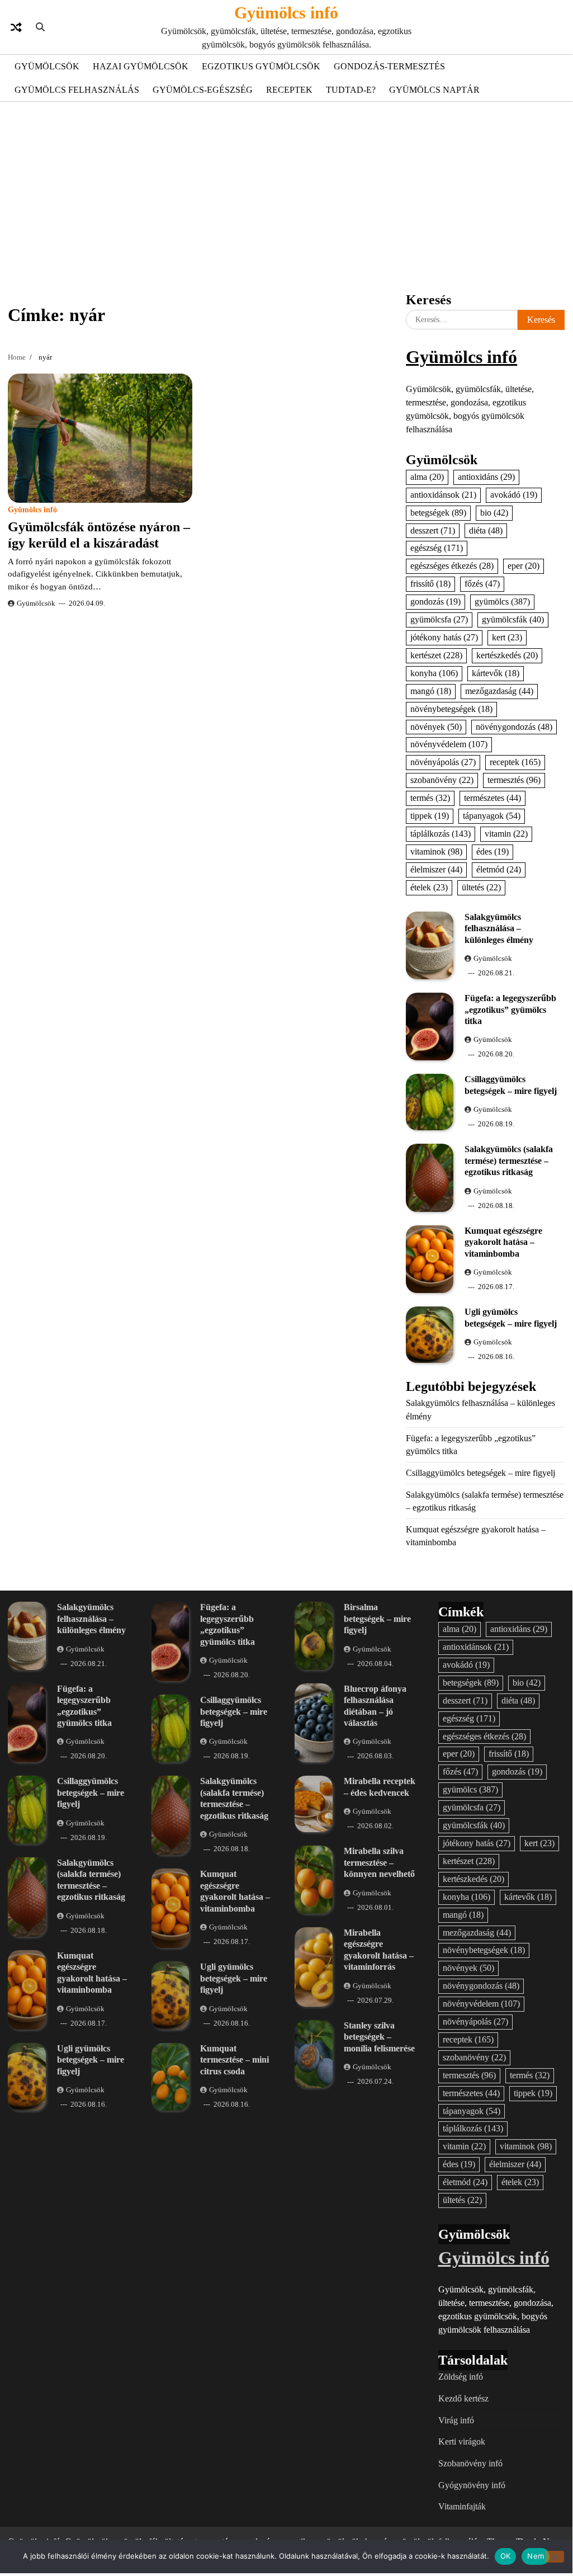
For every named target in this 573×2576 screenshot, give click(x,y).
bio (494, 513)
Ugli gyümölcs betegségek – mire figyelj (91, 2060)
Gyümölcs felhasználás (77, 90)
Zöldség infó (461, 2377)
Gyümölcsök (47, 66)
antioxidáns (486, 477)
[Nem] (555, 2557)
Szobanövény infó (470, 2463)
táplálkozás (441, 834)
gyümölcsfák (513, 619)
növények (436, 727)
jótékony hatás (444, 637)
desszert (433, 530)
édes (493, 851)
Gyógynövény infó (472, 2485)
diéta (486, 530)
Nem (536, 2556)
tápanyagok (492, 816)
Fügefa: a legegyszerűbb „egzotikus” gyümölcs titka (510, 1009)
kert (507, 637)
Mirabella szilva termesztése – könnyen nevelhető (379, 1862)
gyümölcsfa (439, 619)
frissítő (430, 584)
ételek (429, 887)
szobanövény (442, 780)
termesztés (514, 780)
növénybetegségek (451, 709)
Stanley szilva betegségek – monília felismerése (379, 2037)
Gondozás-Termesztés (389, 66)
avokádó (514, 495)
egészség (437, 548)
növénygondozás (514, 727)
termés (430, 798)
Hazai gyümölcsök (141, 66)
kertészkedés (507, 655)
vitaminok (436, 851)
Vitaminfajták (462, 2506)
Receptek (289, 90)
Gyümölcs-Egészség (203, 90)
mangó (431, 691)
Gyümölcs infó (286, 13)
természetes (493, 798)
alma (427, 477)
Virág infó (456, 2420)
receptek (515, 762)
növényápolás (443, 762)
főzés (482, 584)
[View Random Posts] (16, 27)
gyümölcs (502, 601)
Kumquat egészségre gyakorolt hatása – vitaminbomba (503, 1242)
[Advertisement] (286, 195)
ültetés (481, 887)
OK (506, 2556)
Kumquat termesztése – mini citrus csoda (235, 2060)
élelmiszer (436, 869)
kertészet (436, 655)
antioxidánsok (443, 495)
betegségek (438, 513)
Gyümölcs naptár (434, 90)
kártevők (496, 673)
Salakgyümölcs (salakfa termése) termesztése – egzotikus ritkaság (509, 1160)
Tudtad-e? (351, 90)
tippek (430, 816)
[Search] (40, 27)
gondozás (435, 601)
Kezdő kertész (463, 2398)
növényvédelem (449, 744)
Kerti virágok (462, 2441)
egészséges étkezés (452, 566)
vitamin (506, 834)
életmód (499, 869)
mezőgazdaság (499, 691)
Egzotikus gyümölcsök (261, 66)
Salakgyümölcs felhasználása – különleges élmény (499, 928)
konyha (434, 673)
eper (524, 566)
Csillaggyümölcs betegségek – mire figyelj (480, 1473)
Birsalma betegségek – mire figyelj (377, 1619)
